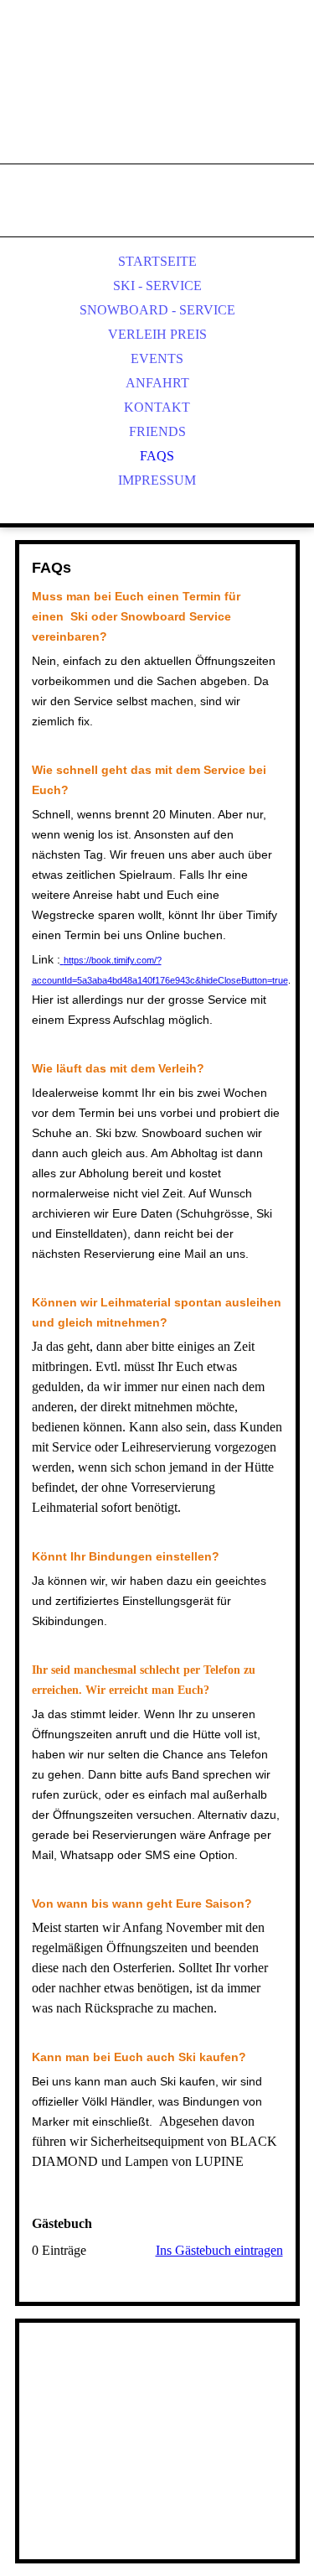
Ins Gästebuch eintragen (219, 2250)
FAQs (157, 456)
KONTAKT (157, 407)
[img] (157, 101)
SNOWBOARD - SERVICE (157, 310)
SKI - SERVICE (157, 286)
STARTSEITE (157, 261)
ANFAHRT (157, 383)
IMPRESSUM (157, 480)
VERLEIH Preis (157, 334)
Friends (157, 431)
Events (157, 358)
